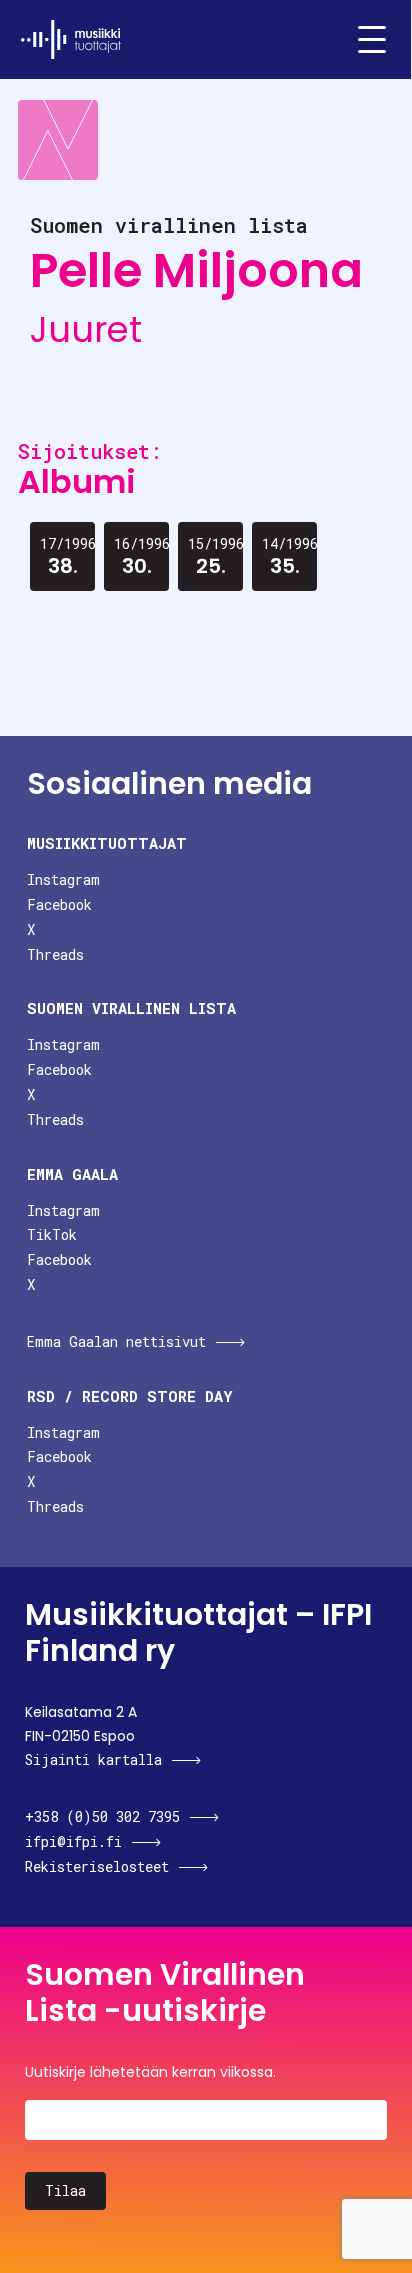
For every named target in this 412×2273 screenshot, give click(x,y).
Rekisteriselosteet (97, 1866)
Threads (55, 954)
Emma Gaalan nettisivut (116, 1341)
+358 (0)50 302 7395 (102, 1816)
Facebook (59, 904)
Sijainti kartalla (93, 1759)
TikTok (52, 1234)
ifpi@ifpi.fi (73, 1841)
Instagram (63, 879)
